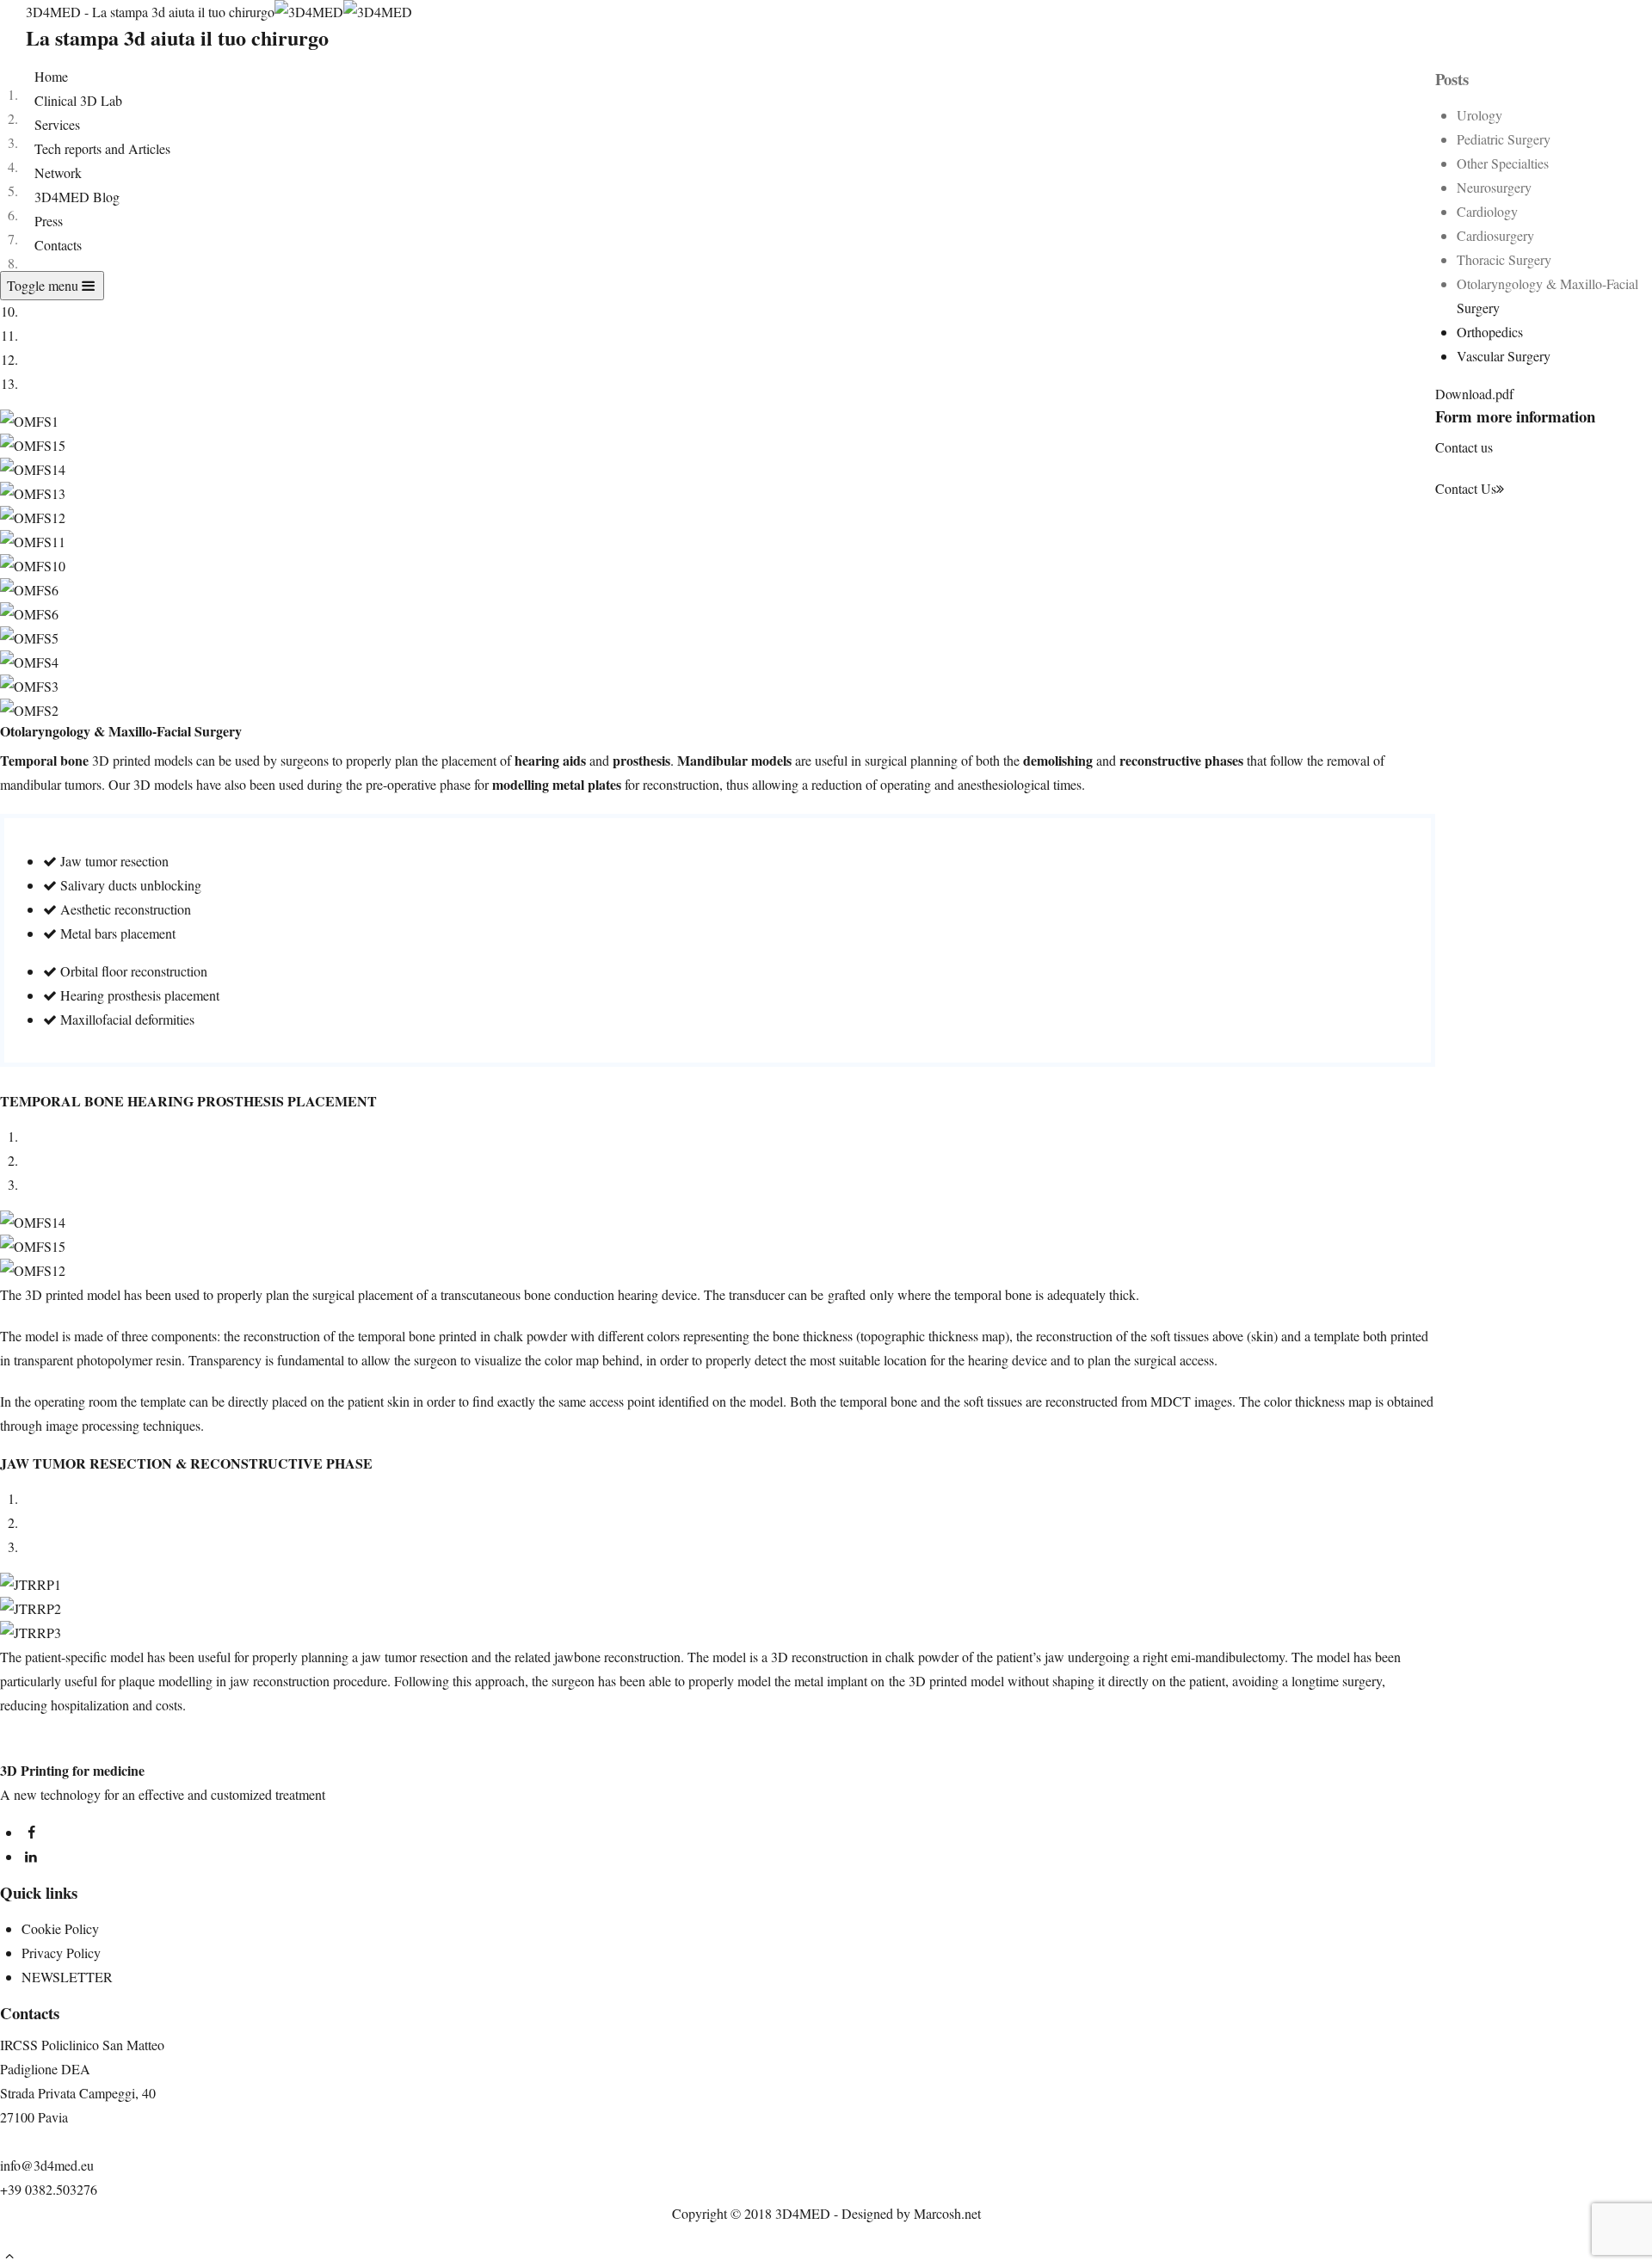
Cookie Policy (60, 1928)
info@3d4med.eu (47, 2165)
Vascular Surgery (1504, 356)
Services (57, 124)
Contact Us (1466, 488)
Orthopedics (1490, 332)
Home (51, 76)
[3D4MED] (343, 12)
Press (49, 221)
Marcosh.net (947, 2213)
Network (58, 172)
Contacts (58, 245)
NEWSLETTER (67, 1977)
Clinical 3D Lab (78, 100)
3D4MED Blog (77, 197)
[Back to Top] (9, 2255)
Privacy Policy (61, 1953)
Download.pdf (1474, 394)
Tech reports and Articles (102, 148)
